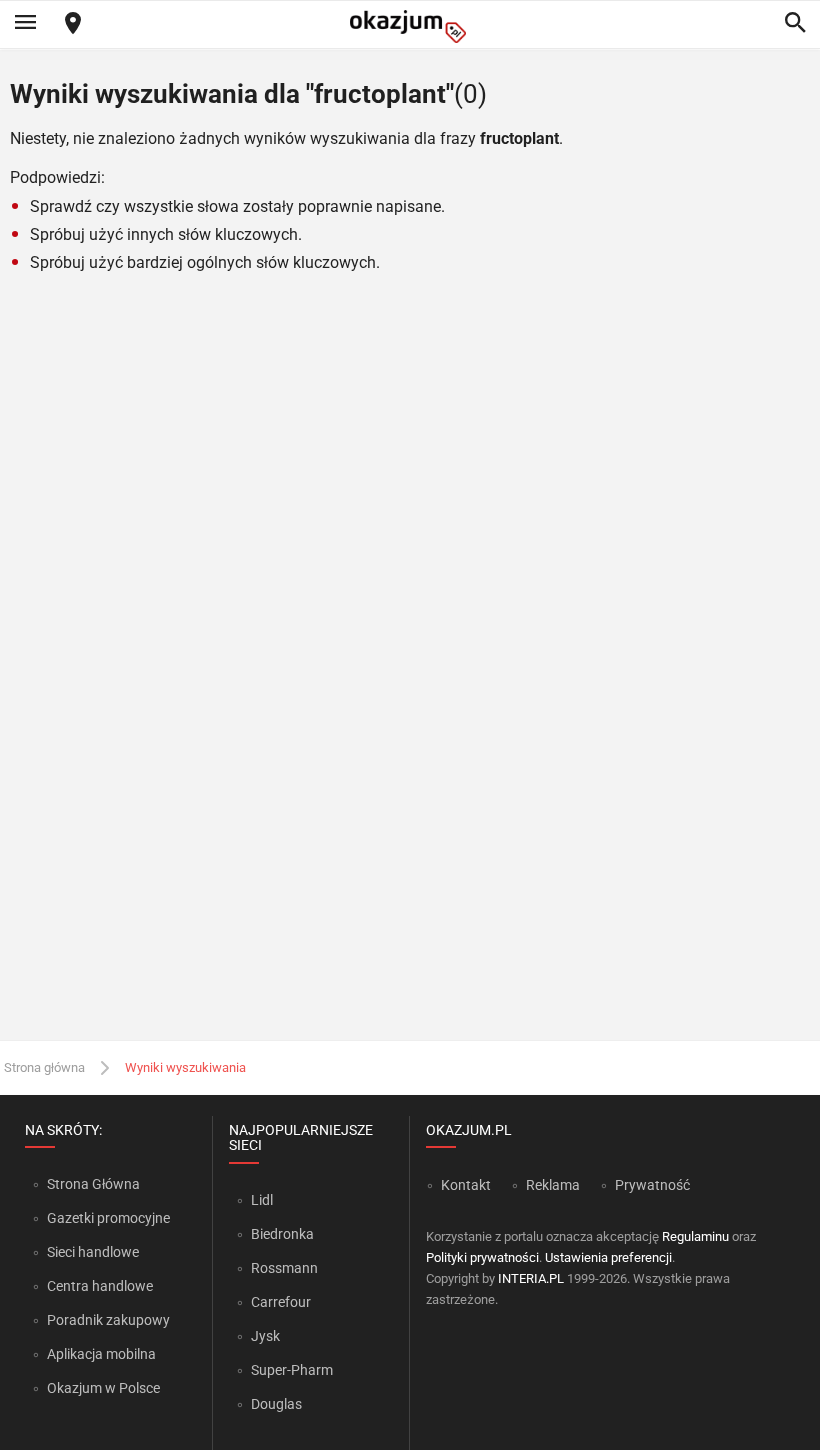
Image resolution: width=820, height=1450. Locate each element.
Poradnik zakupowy (108, 1320)
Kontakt (466, 1185)
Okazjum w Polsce (103, 1388)
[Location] (73, 24)
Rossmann (284, 1268)
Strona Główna (93, 1184)
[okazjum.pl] (410, 26)
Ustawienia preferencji (608, 1257)
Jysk (265, 1336)
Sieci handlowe (93, 1252)
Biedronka (282, 1234)
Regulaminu (695, 1236)
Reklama (553, 1185)
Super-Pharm (292, 1370)
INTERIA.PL (531, 1278)
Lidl (262, 1200)
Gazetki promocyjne (108, 1218)
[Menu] (25, 24)
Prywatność (652, 1185)
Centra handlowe (100, 1286)
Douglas (276, 1404)
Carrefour (281, 1302)
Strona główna (44, 1067)
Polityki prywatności (482, 1257)
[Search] (795, 24)
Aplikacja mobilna (101, 1354)
